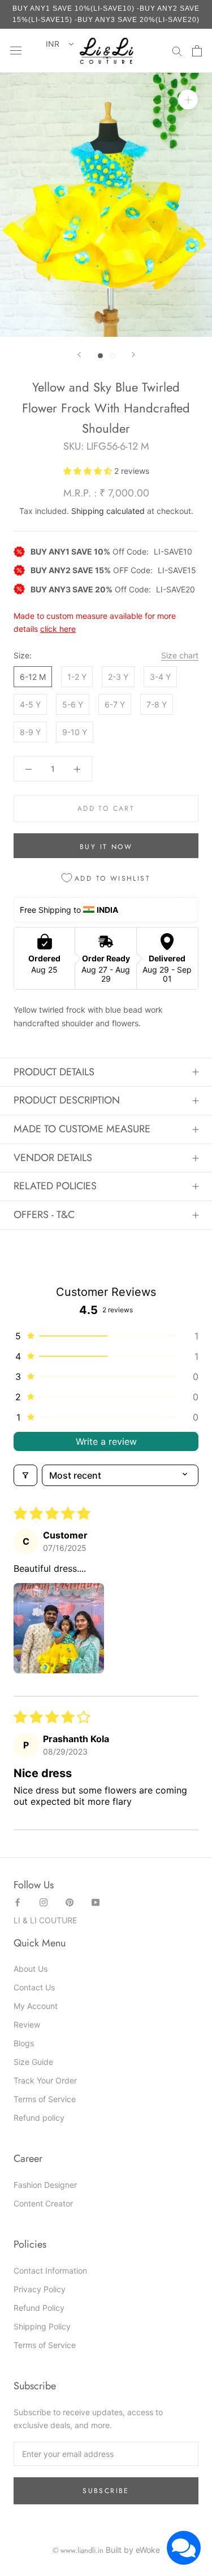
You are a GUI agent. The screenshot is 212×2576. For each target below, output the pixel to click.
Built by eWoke (133, 2550)
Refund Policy (39, 2308)
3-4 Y (160, 677)
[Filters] (25, 1475)
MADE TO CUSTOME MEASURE (82, 1129)
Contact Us (34, 1987)
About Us (31, 1969)
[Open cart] (197, 51)
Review (27, 2025)
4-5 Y (30, 704)
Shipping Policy (42, 2326)
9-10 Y (75, 732)
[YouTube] (96, 1901)
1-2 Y (77, 677)
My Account (36, 2006)
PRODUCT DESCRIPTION (67, 1100)
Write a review (106, 1441)
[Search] (177, 50)
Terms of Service (45, 2099)
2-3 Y (118, 677)
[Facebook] (18, 1901)
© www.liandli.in (78, 2550)
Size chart (180, 655)
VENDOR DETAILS (53, 1158)
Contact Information (50, 2271)
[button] (89, 471)
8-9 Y (30, 732)
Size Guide (33, 2062)
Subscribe (106, 2491)
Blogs (24, 2043)
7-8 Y (157, 704)
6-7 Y (115, 704)
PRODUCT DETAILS (54, 1072)
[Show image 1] (100, 356)
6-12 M (33, 677)
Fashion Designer (45, 2185)
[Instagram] (44, 1901)
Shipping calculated (108, 511)
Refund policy (39, 2118)
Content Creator (43, 2203)
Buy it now (106, 847)
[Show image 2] (112, 356)
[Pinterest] (70, 1901)
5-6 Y (73, 704)
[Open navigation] (16, 51)
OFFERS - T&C (44, 1215)
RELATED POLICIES (55, 1186)
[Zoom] (188, 100)
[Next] (133, 355)
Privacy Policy (40, 2289)
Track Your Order (45, 2080)
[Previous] (79, 355)
